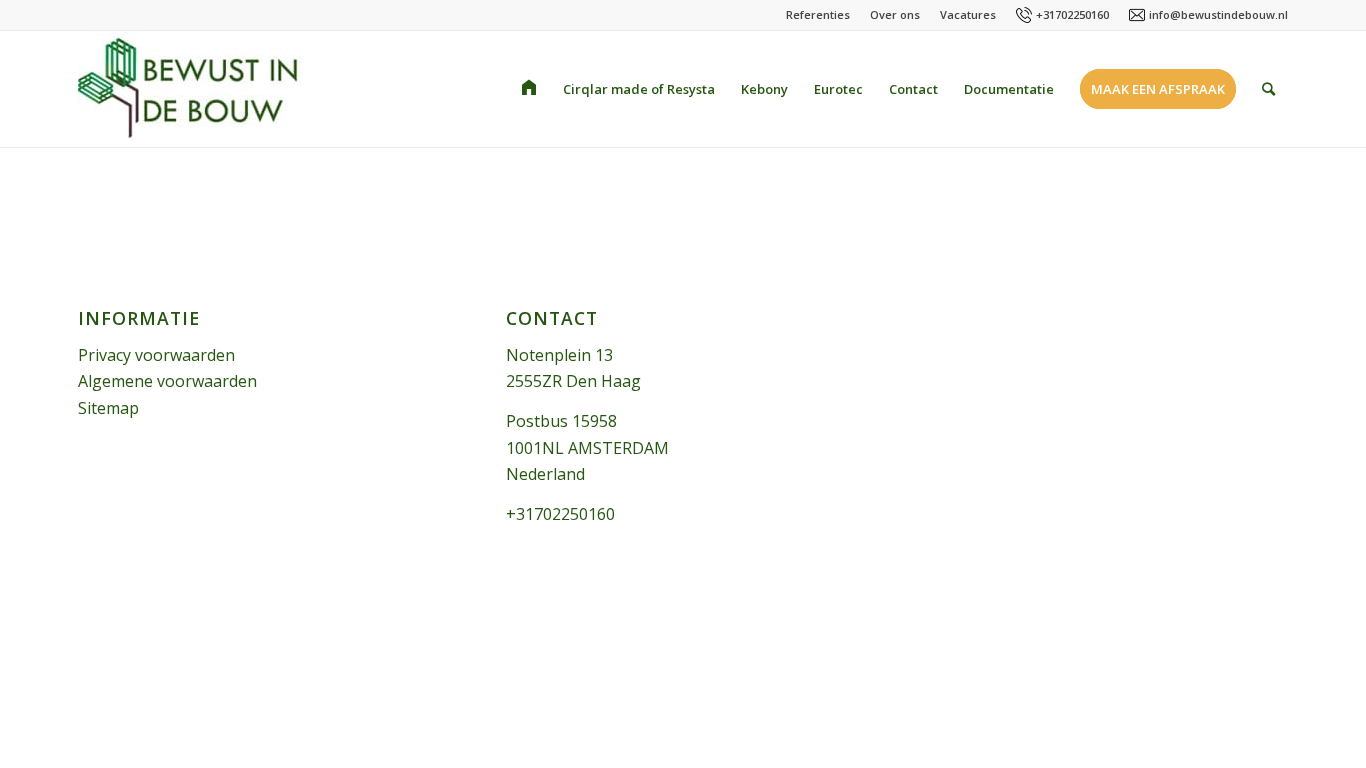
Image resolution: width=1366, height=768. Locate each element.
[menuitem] (529, 89)
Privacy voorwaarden (156, 355)
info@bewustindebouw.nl (1218, 14)
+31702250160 (1072, 14)
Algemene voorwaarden (167, 381)
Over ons (895, 14)
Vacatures (968, 14)
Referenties (818, 14)
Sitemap (108, 408)
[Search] (1268, 89)
